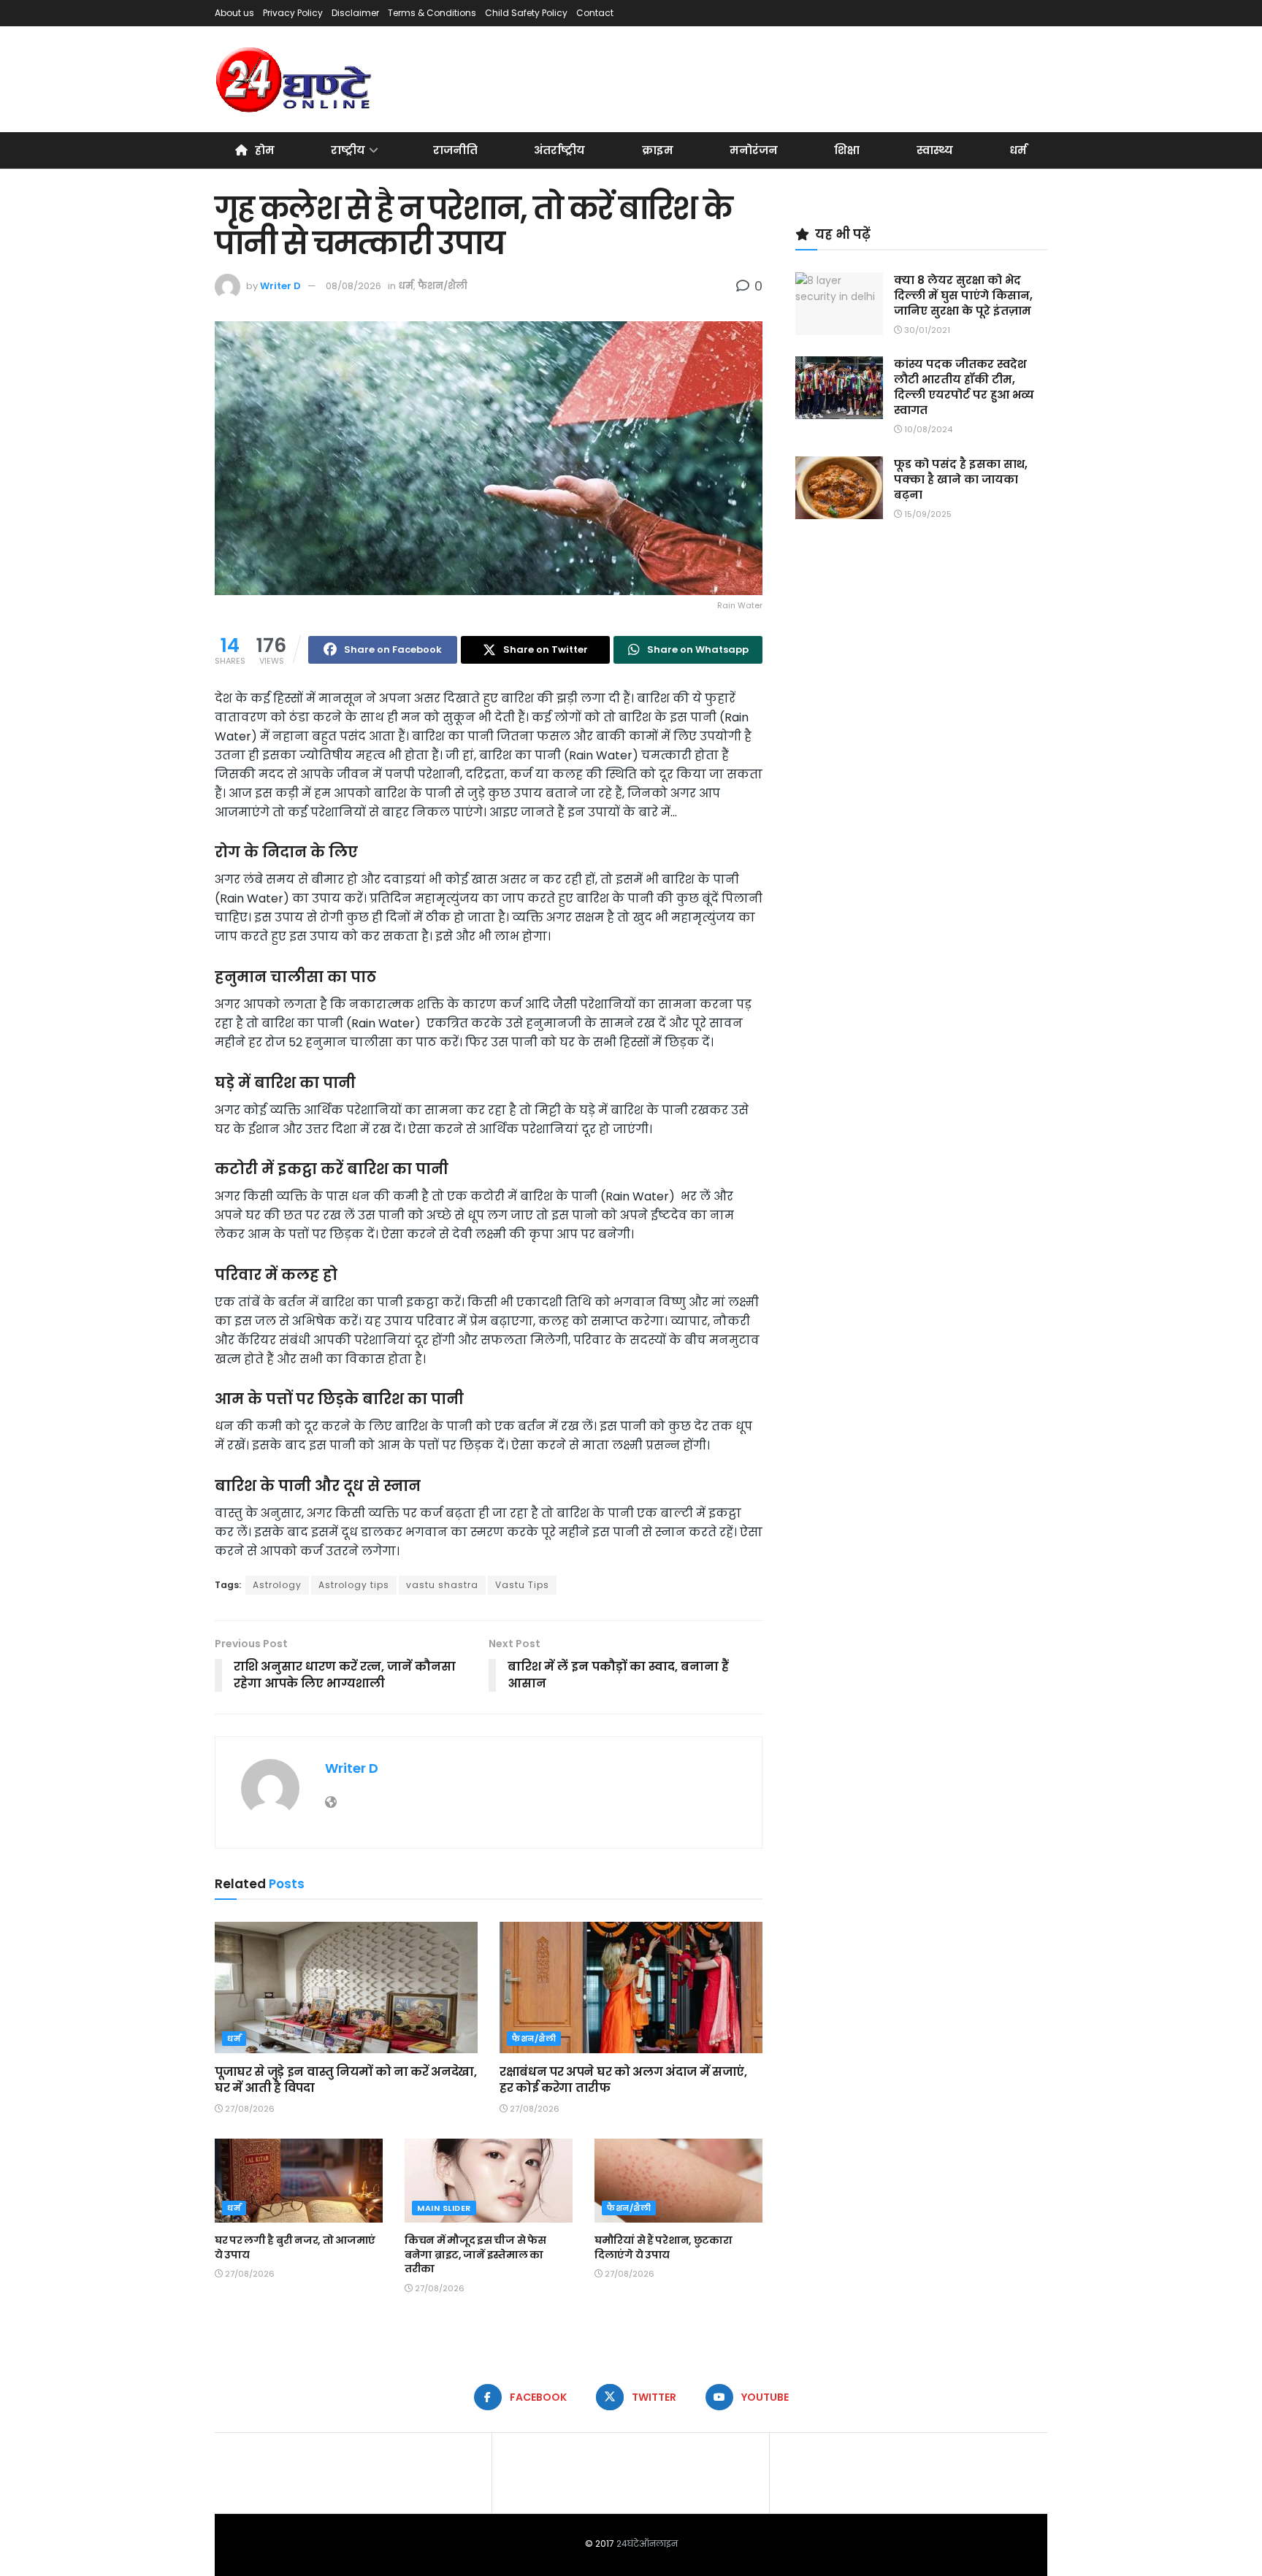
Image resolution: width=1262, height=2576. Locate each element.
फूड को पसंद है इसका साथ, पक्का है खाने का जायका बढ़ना (961, 479)
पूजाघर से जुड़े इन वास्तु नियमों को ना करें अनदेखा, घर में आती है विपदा (346, 2080)
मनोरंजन (754, 150)
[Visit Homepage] (295, 80)
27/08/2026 (249, 2109)
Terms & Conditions (432, 13)
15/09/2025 (927, 514)
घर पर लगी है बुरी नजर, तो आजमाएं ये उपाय (295, 2247)
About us (234, 13)
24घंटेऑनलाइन (647, 2544)
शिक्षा (847, 150)
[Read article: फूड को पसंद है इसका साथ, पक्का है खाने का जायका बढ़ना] (839, 488)
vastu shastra (442, 1585)
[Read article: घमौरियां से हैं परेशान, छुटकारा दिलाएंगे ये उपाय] (678, 2181)
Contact (595, 13)
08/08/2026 (353, 286)
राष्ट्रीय (348, 150)
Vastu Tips (522, 1585)
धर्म (1018, 150)
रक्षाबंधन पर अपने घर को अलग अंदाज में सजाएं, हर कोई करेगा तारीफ (623, 2080)
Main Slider (444, 2208)
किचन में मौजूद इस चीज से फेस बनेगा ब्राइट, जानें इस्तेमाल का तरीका (475, 2254)
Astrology (277, 1585)
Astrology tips (354, 1585)
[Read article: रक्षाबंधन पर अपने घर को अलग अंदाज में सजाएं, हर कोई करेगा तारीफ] (631, 1987)
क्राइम (658, 150)
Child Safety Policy (526, 13)
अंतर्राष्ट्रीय (559, 150)
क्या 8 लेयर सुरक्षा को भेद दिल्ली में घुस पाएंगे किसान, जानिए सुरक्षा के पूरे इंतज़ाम (963, 295)
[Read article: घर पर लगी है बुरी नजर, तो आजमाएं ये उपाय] (299, 2181)
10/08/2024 (927, 429)
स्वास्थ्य (935, 150)
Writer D (280, 286)
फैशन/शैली (443, 286)
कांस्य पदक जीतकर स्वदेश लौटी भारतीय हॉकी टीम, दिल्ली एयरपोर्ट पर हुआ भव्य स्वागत (964, 387)
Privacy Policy (293, 13)
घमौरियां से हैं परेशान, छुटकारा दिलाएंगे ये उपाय (663, 2247)
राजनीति (455, 150)
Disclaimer (355, 13)
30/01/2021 (926, 330)
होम (265, 150)
